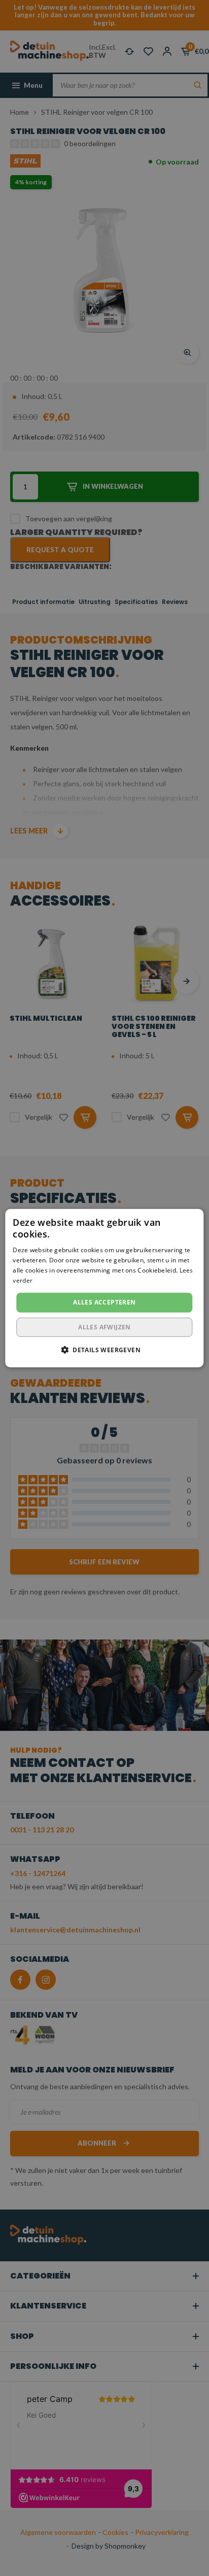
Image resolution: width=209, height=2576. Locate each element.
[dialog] (104, 1288)
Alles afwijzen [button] (104, 1327)
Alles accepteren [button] (104, 1302)
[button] (104, 1350)
